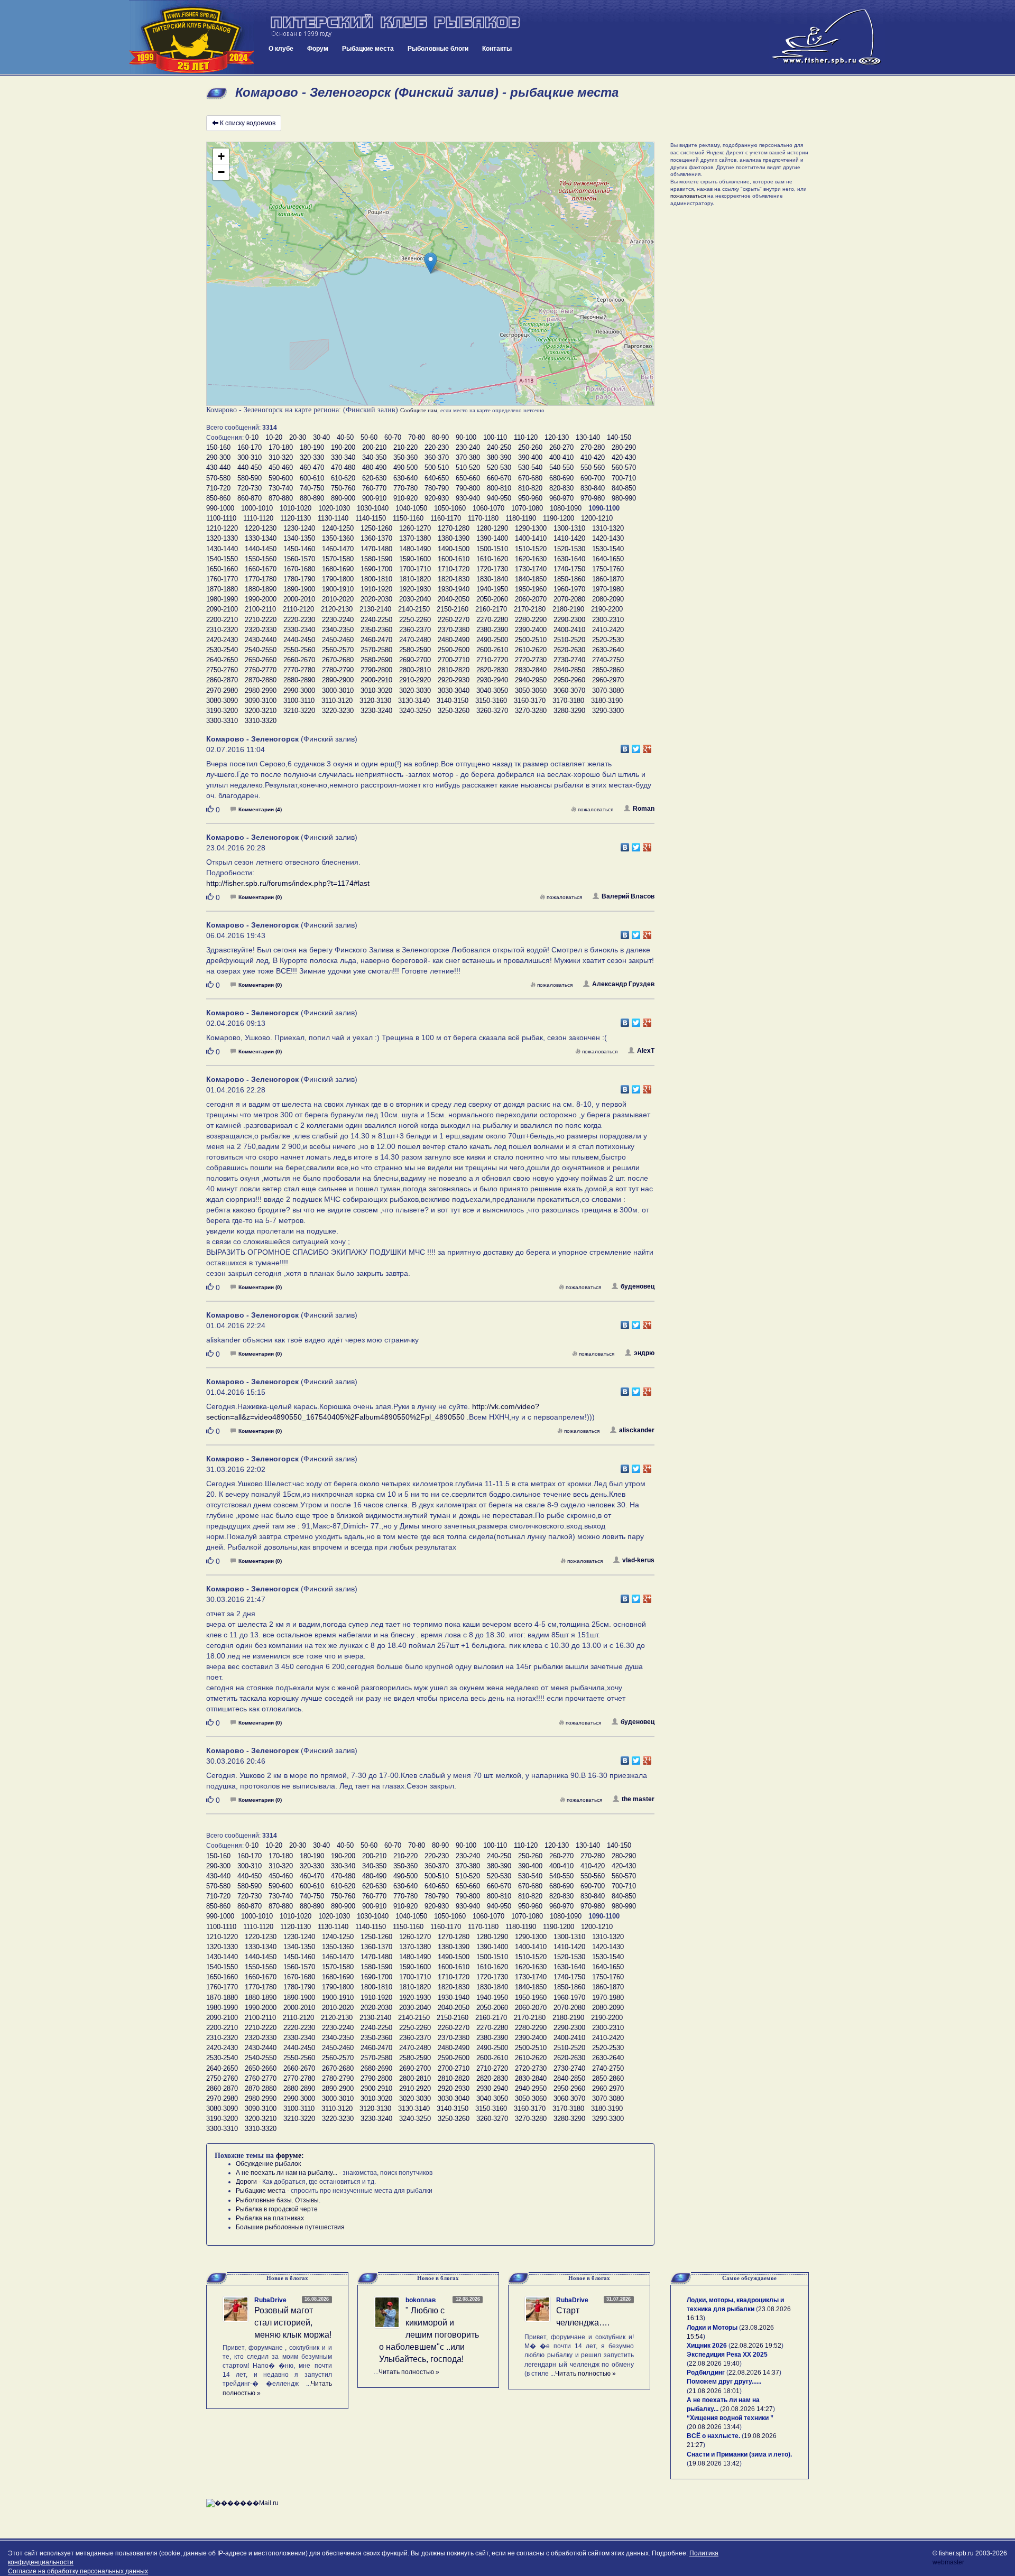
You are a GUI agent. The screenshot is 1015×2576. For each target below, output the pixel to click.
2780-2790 (338, 670)
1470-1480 (376, 549)
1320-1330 (222, 538)
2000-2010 (299, 599)
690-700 (593, 478)
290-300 (218, 457)
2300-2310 (608, 620)
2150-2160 (453, 609)
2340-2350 (338, 630)
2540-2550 (261, 650)
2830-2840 (531, 670)
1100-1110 (221, 518)
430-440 (218, 467)
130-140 (588, 437)
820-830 (561, 488)
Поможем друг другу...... (724, 2382)
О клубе (281, 49)
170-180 (281, 447)
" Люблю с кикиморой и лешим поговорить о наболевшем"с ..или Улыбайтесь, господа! (429, 2334)
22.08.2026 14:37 (754, 2373)
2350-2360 (376, 630)
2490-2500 (492, 640)
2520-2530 (608, 640)
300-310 (250, 457)
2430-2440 (261, 640)
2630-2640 (608, 650)
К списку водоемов (248, 123)
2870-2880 (261, 680)
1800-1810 (376, 579)
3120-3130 (375, 701)
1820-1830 (454, 579)
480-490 (374, 467)
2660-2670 (299, 660)
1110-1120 (258, 518)
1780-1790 (299, 579)
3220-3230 (338, 711)
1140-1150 (371, 518)
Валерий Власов (628, 896)
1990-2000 (261, 599)
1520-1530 (569, 549)
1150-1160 (408, 518)
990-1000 (220, 508)
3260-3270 (492, 711)
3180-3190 (607, 701)
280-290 (624, 447)
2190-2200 (607, 609)
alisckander (637, 1430)
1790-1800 (338, 579)
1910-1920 (376, 589)
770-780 (405, 488)
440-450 (250, 467)
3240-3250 (415, 711)
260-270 (561, 447)
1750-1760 (608, 569)
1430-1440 (222, 549)
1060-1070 (488, 508)
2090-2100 (222, 609)
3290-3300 (608, 711)
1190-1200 (559, 518)
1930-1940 (454, 589)
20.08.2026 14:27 (748, 2409)
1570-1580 (338, 559)
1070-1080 (527, 508)
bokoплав (421, 2300)
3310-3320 (261, 721)
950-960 (530, 498)
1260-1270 (415, 528)
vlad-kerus (638, 1560)
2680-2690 (376, 660)
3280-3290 (569, 711)
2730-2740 (569, 660)
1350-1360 (338, 538)
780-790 (437, 488)
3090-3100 (261, 701)
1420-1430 (608, 538)
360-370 (437, 457)
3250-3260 (454, 711)
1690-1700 (376, 569)
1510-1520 (531, 549)
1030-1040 (373, 508)
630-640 (405, 478)
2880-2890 (299, 680)
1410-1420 (569, 538)
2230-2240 (338, 620)
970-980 (593, 498)
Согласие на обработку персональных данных (78, 2571)
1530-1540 (608, 549)
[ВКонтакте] (625, 746)
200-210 (374, 447)
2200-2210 (222, 620)
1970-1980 (608, 589)
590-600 (281, 478)
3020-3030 (415, 691)
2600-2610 (492, 650)
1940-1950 (492, 589)
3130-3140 (414, 701)
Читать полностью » (409, 2372)
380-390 (499, 457)
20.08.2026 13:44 (714, 2427)
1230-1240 (299, 528)
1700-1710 (415, 569)
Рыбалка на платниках (270, 2218)
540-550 (561, 467)
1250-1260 (376, 528)
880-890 (312, 498)
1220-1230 (261, 528)
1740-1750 (569, 569)
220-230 (437, 447)
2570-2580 (376, 650)
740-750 (312, 488)
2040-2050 (454, 599)
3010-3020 (376, 691)
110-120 (526, 437)
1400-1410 (531, 538)
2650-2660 (261, 660)
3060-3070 (569, 691)
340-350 (374, 457)
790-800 (468, 488)
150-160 (218, 447)
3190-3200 (222, 711)
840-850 (624, 488)
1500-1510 (492, 549)
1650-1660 (222, 569)
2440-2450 (299, 640)
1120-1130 (296, 518)
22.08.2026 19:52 (756, 2346)
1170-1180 (483, 518)
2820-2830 (492, 670)
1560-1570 (299, 559)
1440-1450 (261, 549)
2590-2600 (454, 650)
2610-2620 (531, 650)
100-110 (495, 437)
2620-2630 (569, 650)
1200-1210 (597, 518)
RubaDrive (270, 2300)
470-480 (343, 467)
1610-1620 (492, 559)
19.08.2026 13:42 (714, 2463)
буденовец (638, 1286)
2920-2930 (454, 680)
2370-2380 (454, 630)
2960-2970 (608, 680)
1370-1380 (415, 538)
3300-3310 (222, 721)
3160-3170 (530, 701)
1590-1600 (415, 559)
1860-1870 (608, 579)
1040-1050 (411, 508)
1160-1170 (446, 518)
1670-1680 (299, 569)
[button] (431, 263)
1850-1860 (569, 579)
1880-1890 (261, 589)
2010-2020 (338, 599)
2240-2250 (376, 620)
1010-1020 (296, 508)
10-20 (274, 437)
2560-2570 (338, 650)
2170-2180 (530, 609)
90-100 (466, 437)
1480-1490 (415, 549)
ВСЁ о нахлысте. (713, 2436)
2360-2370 (415, 630)
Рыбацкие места (368, 49)
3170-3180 (568, 701)
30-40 (321, 437)
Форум (318, 49)
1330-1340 (261, 538)
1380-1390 (454, 538)
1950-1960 (531, 589)
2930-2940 (492, 680)
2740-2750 (608, 660)
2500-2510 (531, 640)
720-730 (250, 488)
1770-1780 (261, 579)
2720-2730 (531, 660)
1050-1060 (450, 508)
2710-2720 (492, 660)
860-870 (250, 498)
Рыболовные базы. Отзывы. (278, 2200)
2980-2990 (261, 691)
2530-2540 (222, 650)
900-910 (374, 498)
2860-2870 (222, 680)
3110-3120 (337, 701)
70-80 (417, 437)
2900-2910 (376, 680)
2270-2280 (492, 620)
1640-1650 (608, 559)
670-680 (530, 478)
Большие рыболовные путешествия (290, 2227)
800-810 (499, 488)
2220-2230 (299, 620)
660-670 (499, 478)
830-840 (593, 488)
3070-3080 (608, 691)
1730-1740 (531, 569)
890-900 (343, 498)
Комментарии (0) (260, 897)
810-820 (530, 488)
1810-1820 (415, 579)
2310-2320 (222, 630)
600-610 (312, 478)
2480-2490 (454, 640)
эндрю (644, 1353)
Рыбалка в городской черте (277, 2209)
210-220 (405, 447)
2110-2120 (298, 609)
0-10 (252, 437)
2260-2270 (454, 620)
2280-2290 (531, 620)
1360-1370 (376, 538)
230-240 (468, 447)
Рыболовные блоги (438, 49)
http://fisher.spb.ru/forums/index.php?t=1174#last (288, 883)
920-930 (437, 498)
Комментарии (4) (260, 809)
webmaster (948, 2562)
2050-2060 (492, 599)
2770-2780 (299, 670)
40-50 (345, 437)
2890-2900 (338, 680)
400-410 (561, 457)
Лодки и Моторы (712, 2328)
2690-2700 (415, 660)
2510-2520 (569, 640)
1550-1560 (261, 559)
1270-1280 (454, 528)
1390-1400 (492, 538)
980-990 (624, 498)
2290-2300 (569, 620)
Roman (644, 809)
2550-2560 (299, 650)
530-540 (530, 467)
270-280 (593, 447)
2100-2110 (260, 609)
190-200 (343, 447)
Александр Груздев (623, 984)
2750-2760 (222, 670)
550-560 (593, 467)
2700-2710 (454, 660)
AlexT (646, 1051)
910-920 (405, 498)
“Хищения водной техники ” (730, 2418)
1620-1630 (531, 559)
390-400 (530, 457)
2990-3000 (299, 691)
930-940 (468, 498)
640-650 (437, 478)
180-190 (312, 447)
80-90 (440, 437)
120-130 (557, 437)
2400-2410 (569, 630)
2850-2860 (608, 670)
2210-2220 (261, 620)
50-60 (369, 437)
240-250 (499, 447)
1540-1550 (222, 559)
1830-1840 (492, 579)
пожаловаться (596, 809)
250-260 (530, 447)
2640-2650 (222, 660)
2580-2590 (415, 650)
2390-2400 (531, 630)
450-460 (281, 467)
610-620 (343, 478)
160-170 (250, 447)
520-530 (499, 467)
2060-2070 (531, 599)
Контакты (497, 49)
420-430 (624, 457)
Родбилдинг (706, 2373)
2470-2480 (415, 640)
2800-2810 (415, 670)
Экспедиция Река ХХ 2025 (727, 2355)
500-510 (437, 467)
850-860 (218, 498)
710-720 (218, 488)
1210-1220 (222, 528)
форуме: (290, 2156)
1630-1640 (569, 559)
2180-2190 (568, 609)
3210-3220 (299, 711)
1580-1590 (376, 559)
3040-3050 (492, 691)
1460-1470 (338, 549)
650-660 (468, 478)
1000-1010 (257, 508)
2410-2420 (608, 630)
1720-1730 (492, 569)
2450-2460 (338, 640)
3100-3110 (299, 701)
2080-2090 (608, 599)
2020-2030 (376, 599)
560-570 (624, 467)
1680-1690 (338, 569)
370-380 (468, 457)
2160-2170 (491, 609)
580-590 (250, 478)
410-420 (593, 457)
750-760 (343, 488)
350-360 (405, 457)
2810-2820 (454, 670)
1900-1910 (338, 589)
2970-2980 (222, 691)
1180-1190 (521, 518)
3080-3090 (222, 701)
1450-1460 (299, 549)
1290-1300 (531, 528)
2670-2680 (338, 660)
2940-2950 (531, 680)
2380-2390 (492, 630)
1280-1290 (492, 528)
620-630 (374, 478)
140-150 (619, 437)
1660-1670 (261, 569)
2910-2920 (415, 680)
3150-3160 (491, 701)
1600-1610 (454, 559)
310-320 (281, 457)
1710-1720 (454, 569)
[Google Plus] (647, 746)
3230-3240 (376, 711)
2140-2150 (414, 609)
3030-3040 (454, 691)
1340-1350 (299, 538)
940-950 (499, 498)
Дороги (246, 2182)
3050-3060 (531, 691)
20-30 (298, 437)
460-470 (312, 467)
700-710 (624, 478)
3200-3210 (261, 711)
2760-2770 (261, 670)
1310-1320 (608, 528)
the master (638, 1799)
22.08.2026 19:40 (714, 2364)
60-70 (393, 437)
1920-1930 (415, 589)
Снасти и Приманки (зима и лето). (739, 2454)
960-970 (561, 498)
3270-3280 (531, 711)
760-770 (374, 488)
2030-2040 (415, 599)
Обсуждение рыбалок (268, 2164)
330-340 (343, 457)
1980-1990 (222, 599)
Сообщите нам (419, 410)
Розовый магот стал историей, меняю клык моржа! (293, 2323)
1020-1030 (334, 508)
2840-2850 (569, 670)
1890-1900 (299, 589)
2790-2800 (376, 670)
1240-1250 (338, 528)
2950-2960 (569, 680)
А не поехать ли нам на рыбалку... (287, 2173)
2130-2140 (375, 609)
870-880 (281, 498)
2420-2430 (222, 640)
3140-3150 (453, 701)
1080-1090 (566, 508)
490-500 (405, 467)
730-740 (281, 488)
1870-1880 (222, 589)
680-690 (561, 478)
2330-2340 (299, 630)
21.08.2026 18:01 (714, 2391)
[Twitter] (636, 746)
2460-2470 (376, 640)
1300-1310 (569, 528)
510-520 (468, 467)
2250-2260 (415, 620)
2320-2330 (261, 630)
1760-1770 (222, 579)
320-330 (312, 457)
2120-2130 (337, 609)
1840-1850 (531, 579)
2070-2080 (569, 599)
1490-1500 (454, 549)
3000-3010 (338, 691)
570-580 (218, 478)
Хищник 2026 (707, 2346)
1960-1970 (569, 589)
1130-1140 (333, 518)
